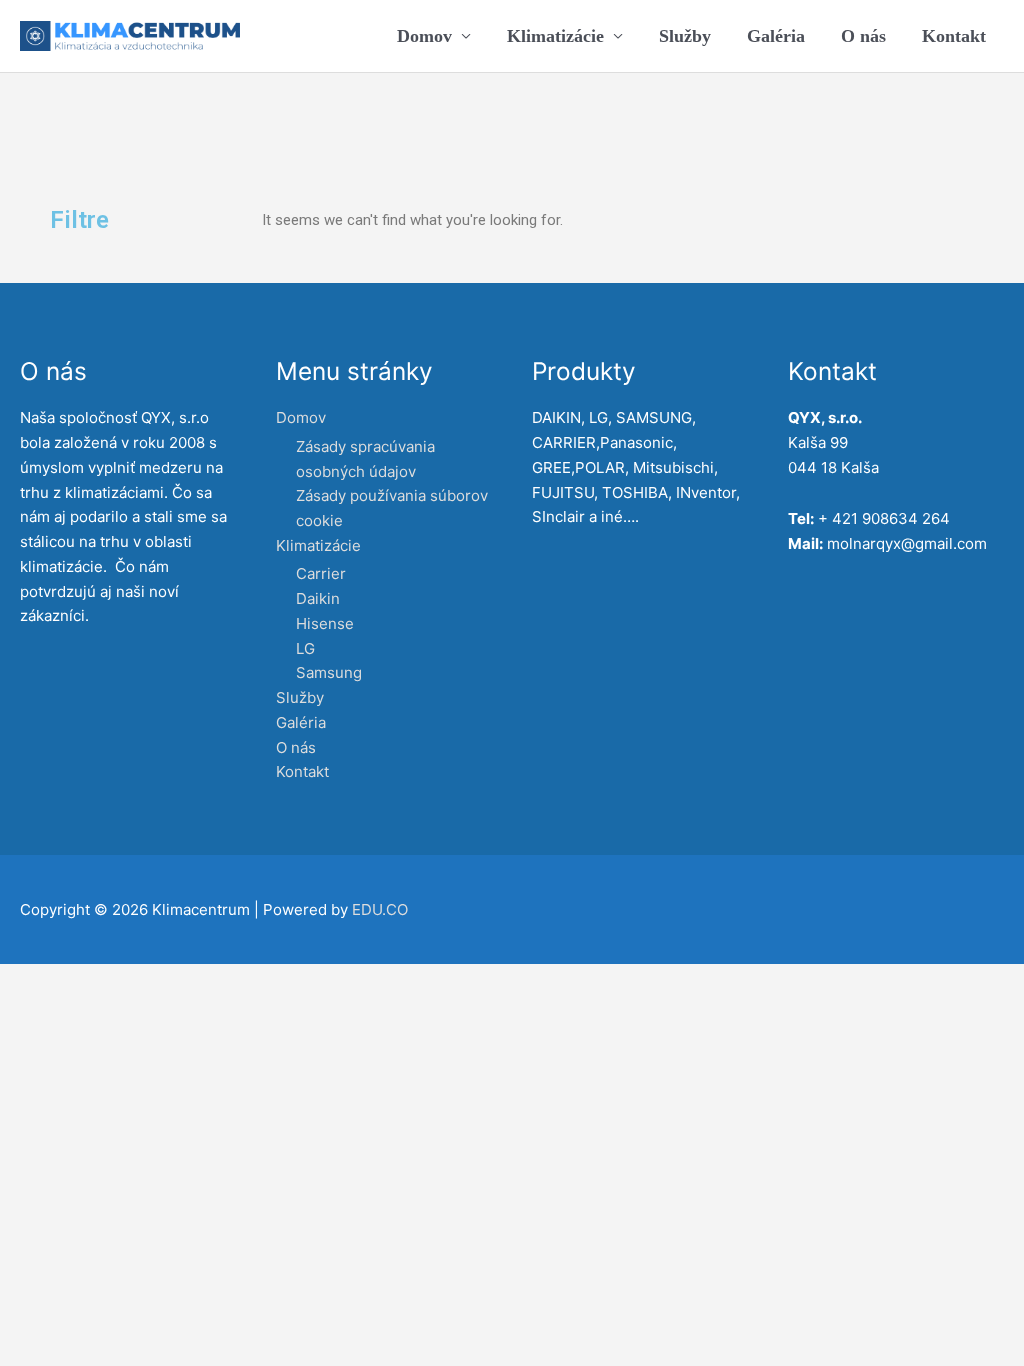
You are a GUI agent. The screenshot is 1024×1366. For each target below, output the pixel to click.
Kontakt (954, 36)
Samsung (329, 672)
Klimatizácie (555, 36)
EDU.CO (380, 909)
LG (305, 648)
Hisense (325, 623)
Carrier (321, 573)
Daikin (318, 598)
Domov (424, 36)
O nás (863, 36)
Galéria (776, 36)
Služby (685, 36)
